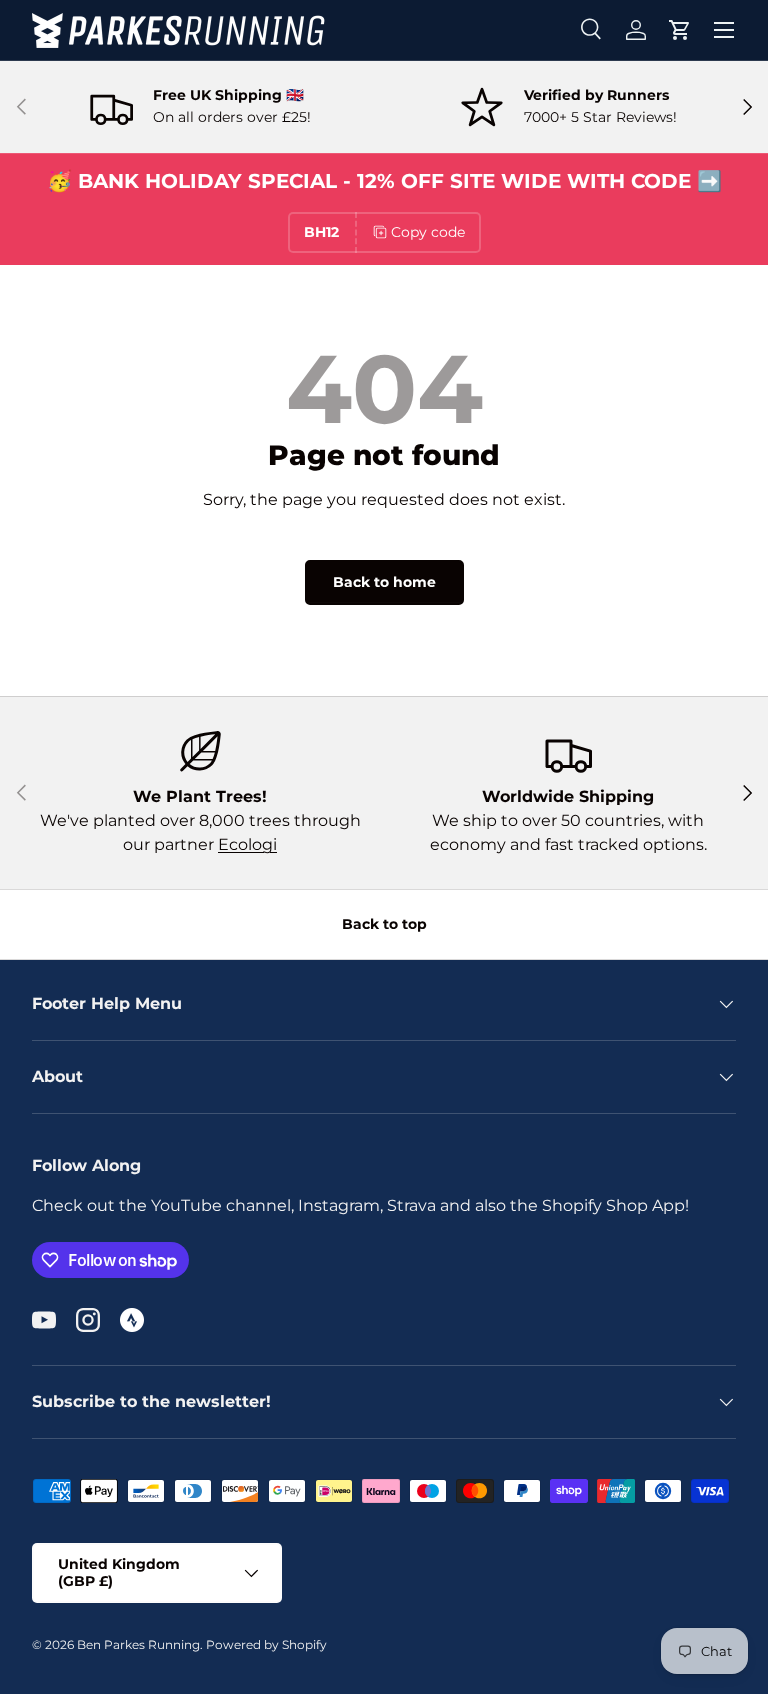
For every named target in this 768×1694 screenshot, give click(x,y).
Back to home (384, 582)
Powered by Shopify (266, 1644)
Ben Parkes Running (138, 1644)
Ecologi (247, 844)
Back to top (384, 924)
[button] (680, 30)
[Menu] (724, 30)
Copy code (428, 232)
